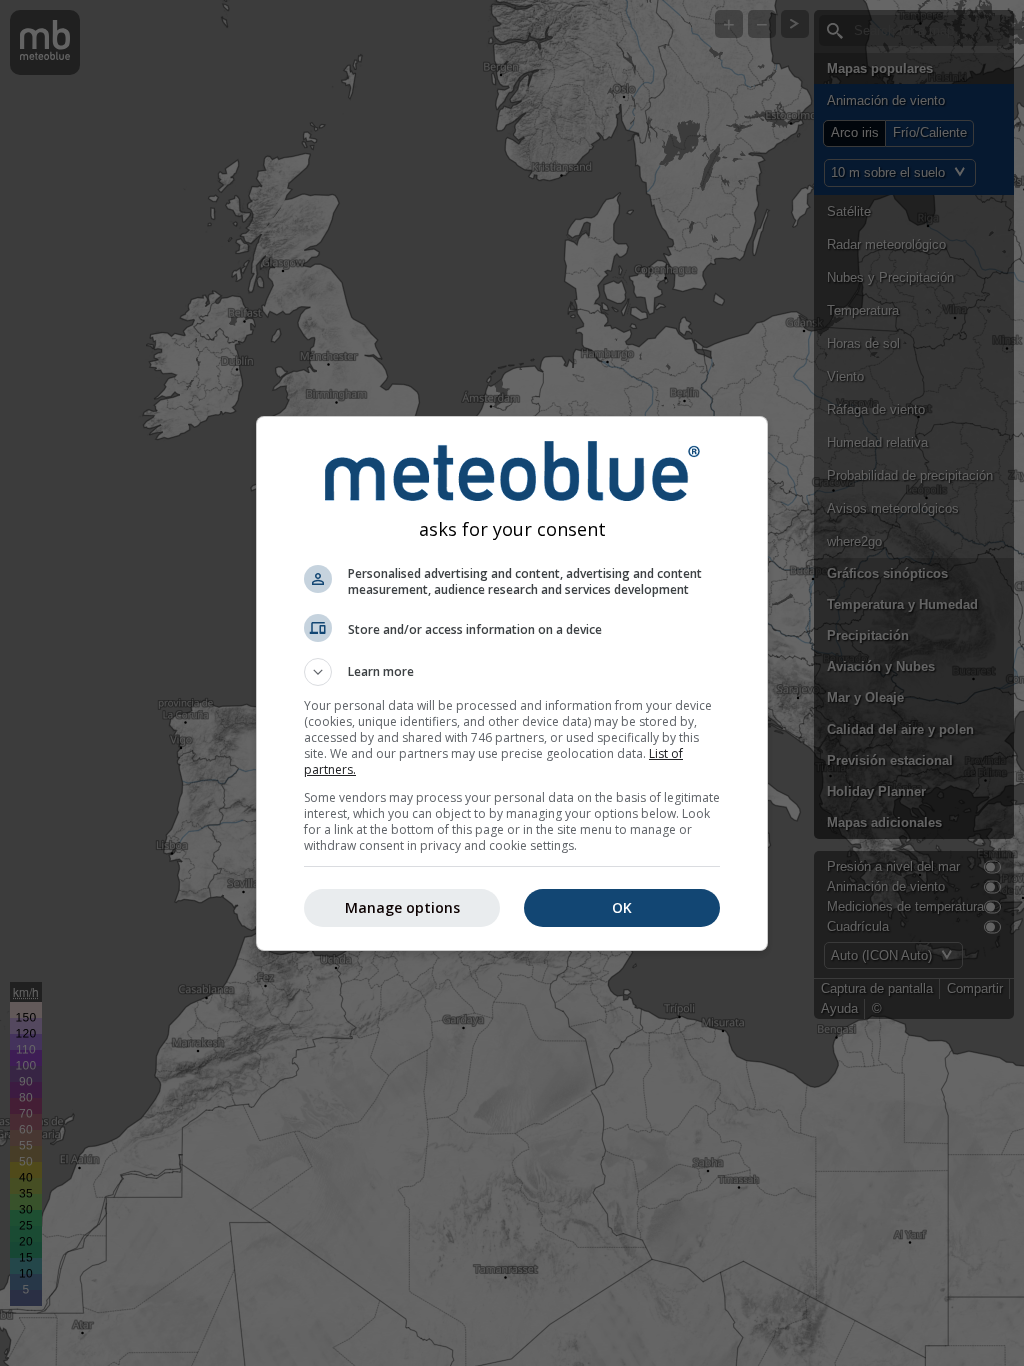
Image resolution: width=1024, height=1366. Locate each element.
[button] (512, 672)
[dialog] (512, 683)
